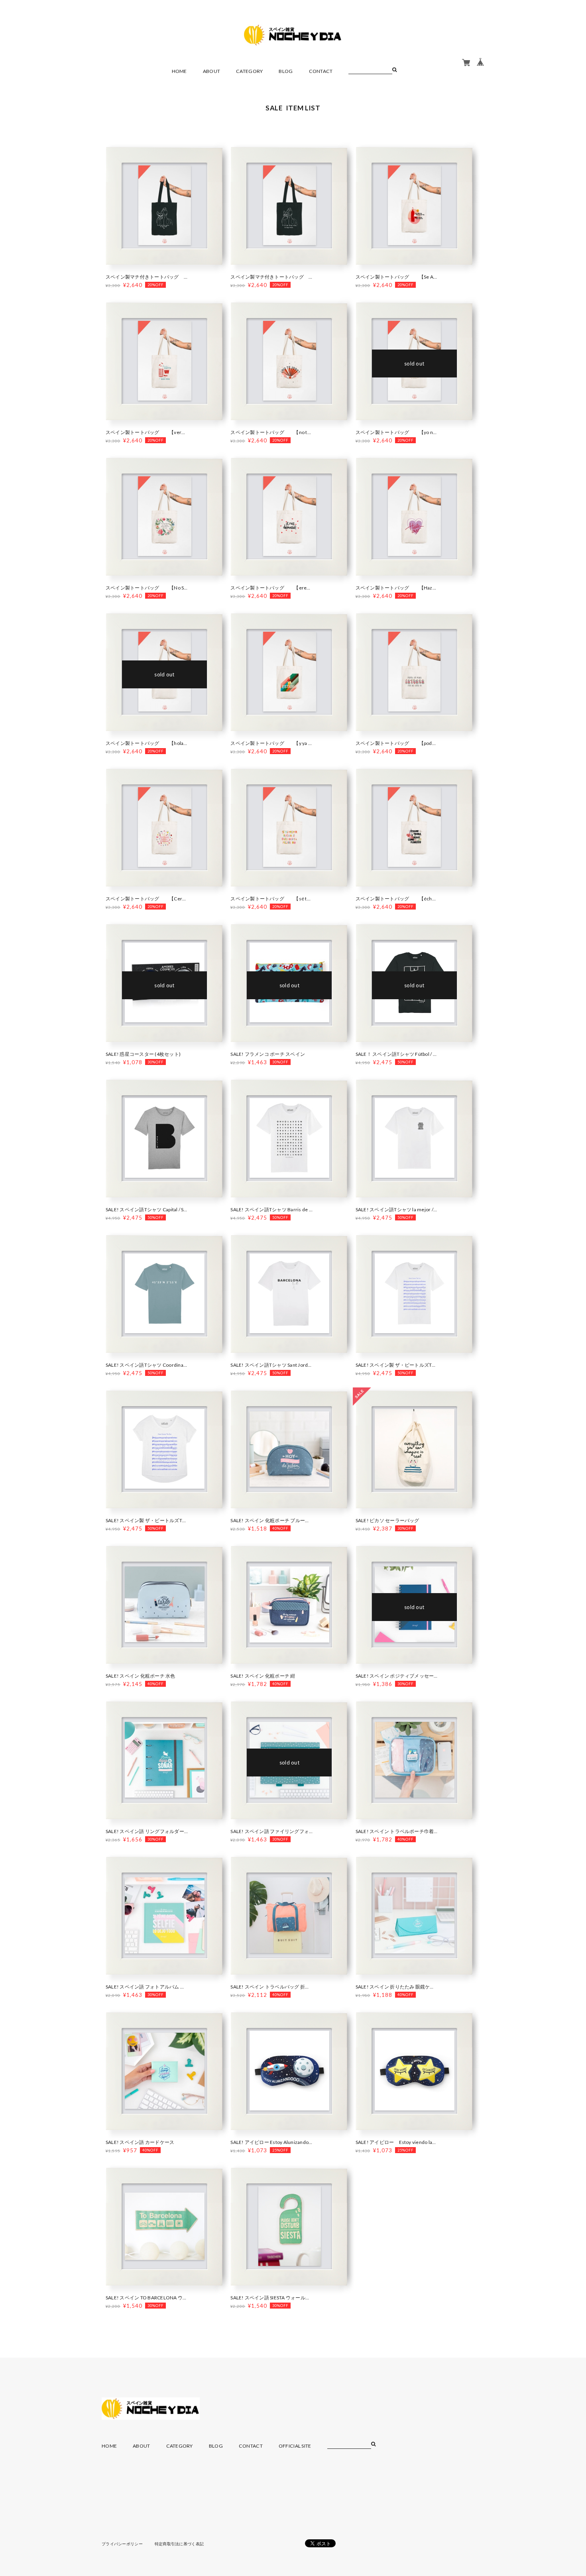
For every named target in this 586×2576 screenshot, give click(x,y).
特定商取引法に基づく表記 (179, 2544)
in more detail (165, 208)
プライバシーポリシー (122, 2544)
